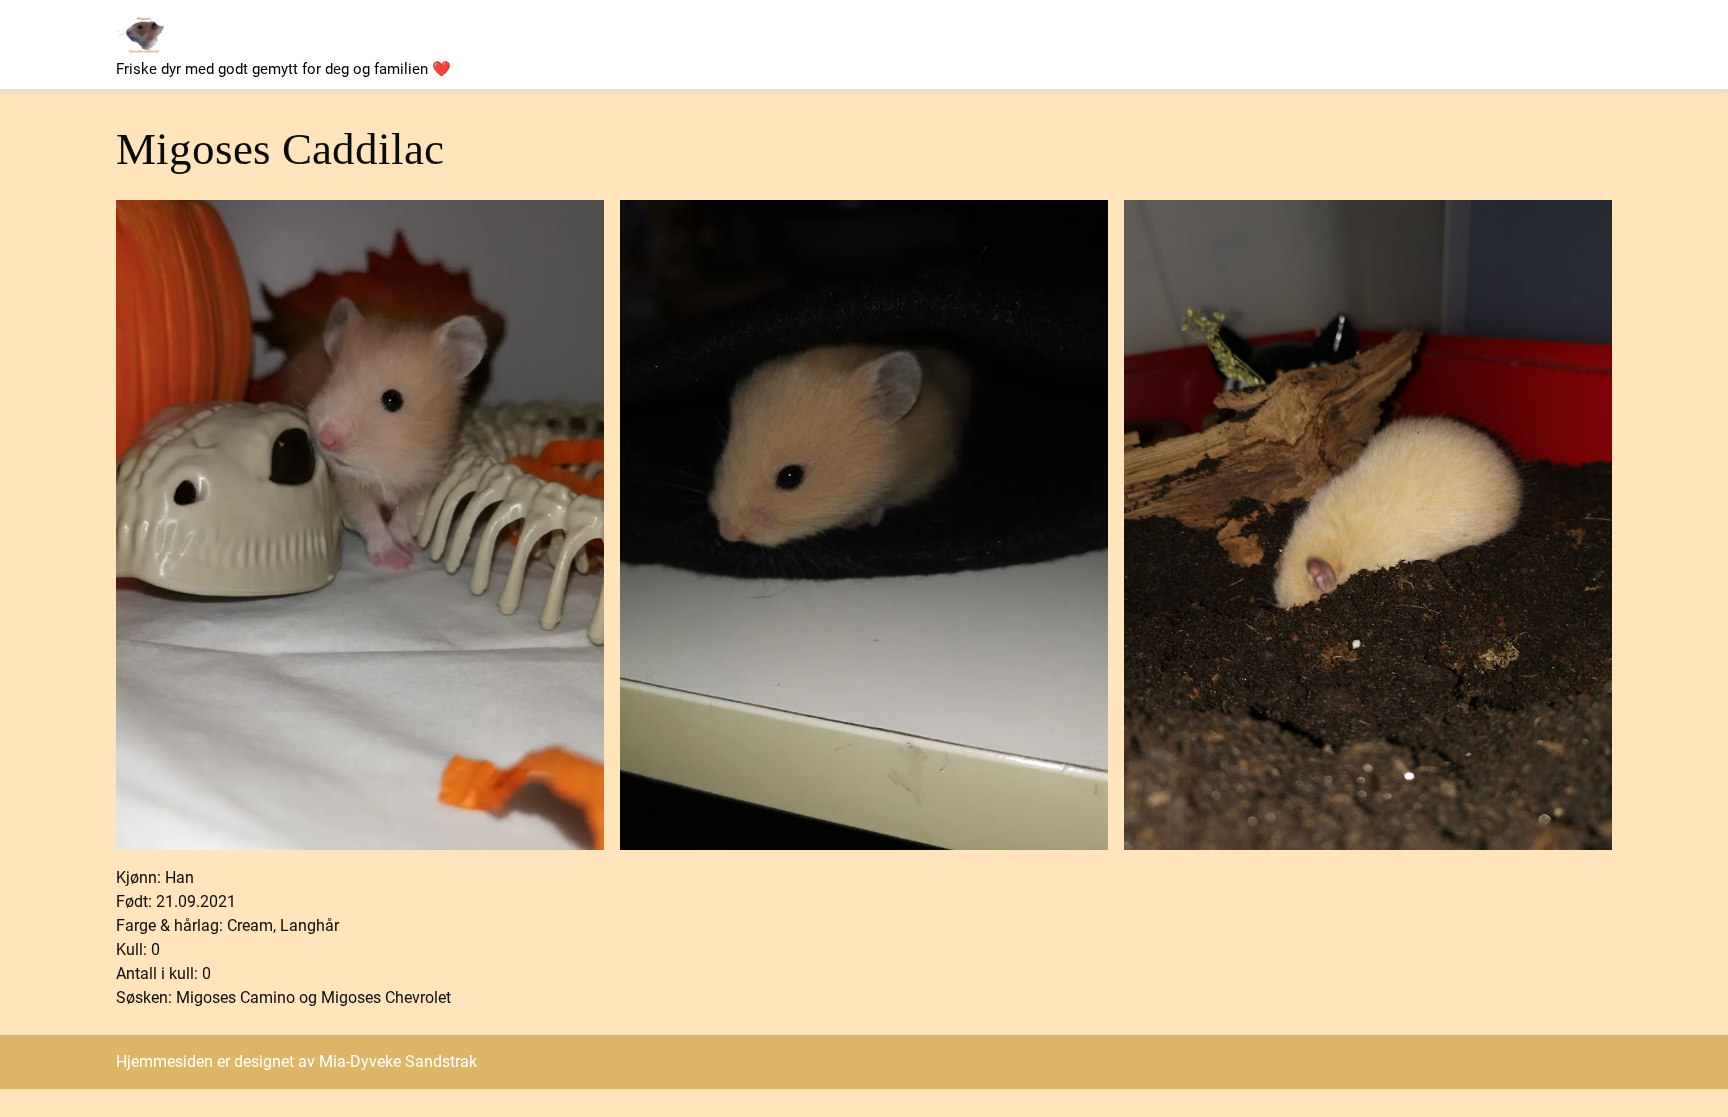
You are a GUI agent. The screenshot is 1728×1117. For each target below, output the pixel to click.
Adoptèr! (1039, 27)
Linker (931, 62)
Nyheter (658, 27)
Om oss (568, 26)
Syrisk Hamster (765, 26)
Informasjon (1137, 26)
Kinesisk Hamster (914, 26)
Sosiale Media (825, 61)
